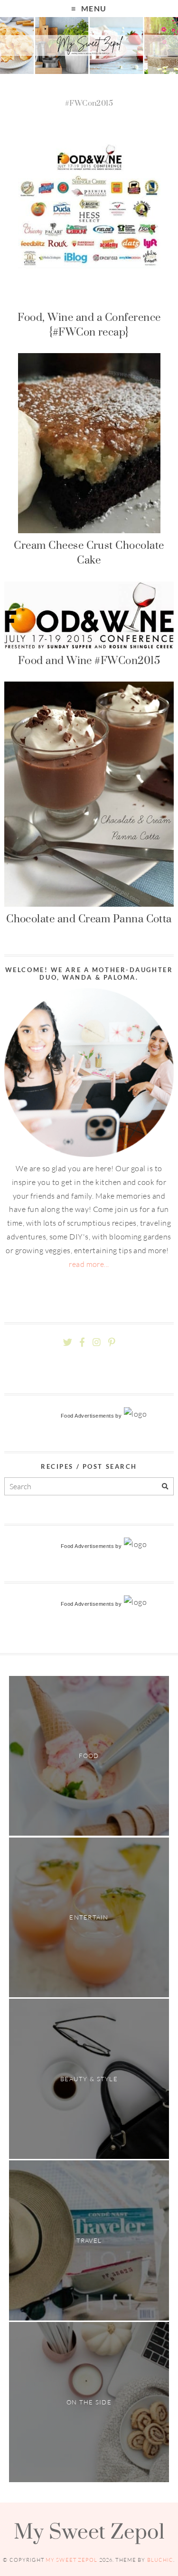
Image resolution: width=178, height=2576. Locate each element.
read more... (89, 1264)
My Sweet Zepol (89, 2531)
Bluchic (160, 2560)
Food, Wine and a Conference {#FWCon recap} (89, 324)
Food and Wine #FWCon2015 (89, 660)
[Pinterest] (112, 1343)
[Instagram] (97, 1343)
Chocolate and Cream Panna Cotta (89, 919)
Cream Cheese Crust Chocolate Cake (89, 552)
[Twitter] (68, 1343)
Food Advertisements (87, 1416)
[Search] (165, 1487)
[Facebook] (82, 1343)
